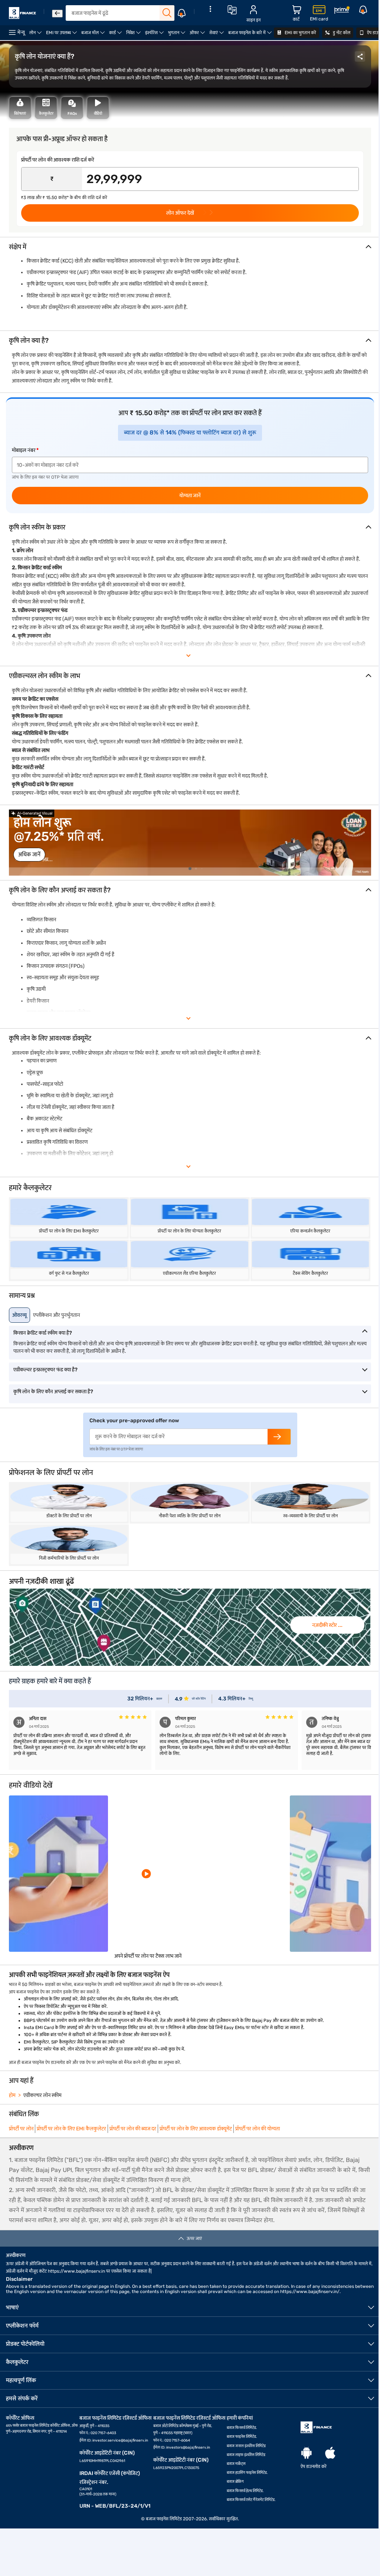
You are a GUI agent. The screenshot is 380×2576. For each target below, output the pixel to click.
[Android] (307, 2453)
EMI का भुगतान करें (300, 33)
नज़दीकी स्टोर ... (327, 1625)
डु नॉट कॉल (341, 33)
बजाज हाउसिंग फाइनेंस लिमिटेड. (247, 2473)
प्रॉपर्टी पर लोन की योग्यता (258, 2129)
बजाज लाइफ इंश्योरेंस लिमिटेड (246, 2455)
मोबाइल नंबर (24, 450)
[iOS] (330, 2453)
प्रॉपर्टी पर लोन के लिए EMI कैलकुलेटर (71, 2129)
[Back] (57, 14)
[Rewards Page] (342, 11)
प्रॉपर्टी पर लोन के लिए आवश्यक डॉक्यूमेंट (196, 2129)
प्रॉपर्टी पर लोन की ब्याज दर (133, 2129)
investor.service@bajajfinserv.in (120, 2440)
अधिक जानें (29, 854)
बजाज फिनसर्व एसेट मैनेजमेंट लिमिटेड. (251, 2500)
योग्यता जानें (190, 496)
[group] (190, 843)
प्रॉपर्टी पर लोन (21, 2129)
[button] (190, 869)
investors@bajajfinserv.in (188, 2448)
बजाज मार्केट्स (236, 2464)
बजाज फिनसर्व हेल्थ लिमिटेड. (245, 2491)
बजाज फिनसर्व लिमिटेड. (242, 2428)
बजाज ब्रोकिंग (235, 2482)
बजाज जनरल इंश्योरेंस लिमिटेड (246, 2446)
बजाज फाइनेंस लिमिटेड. (242, 2437)
